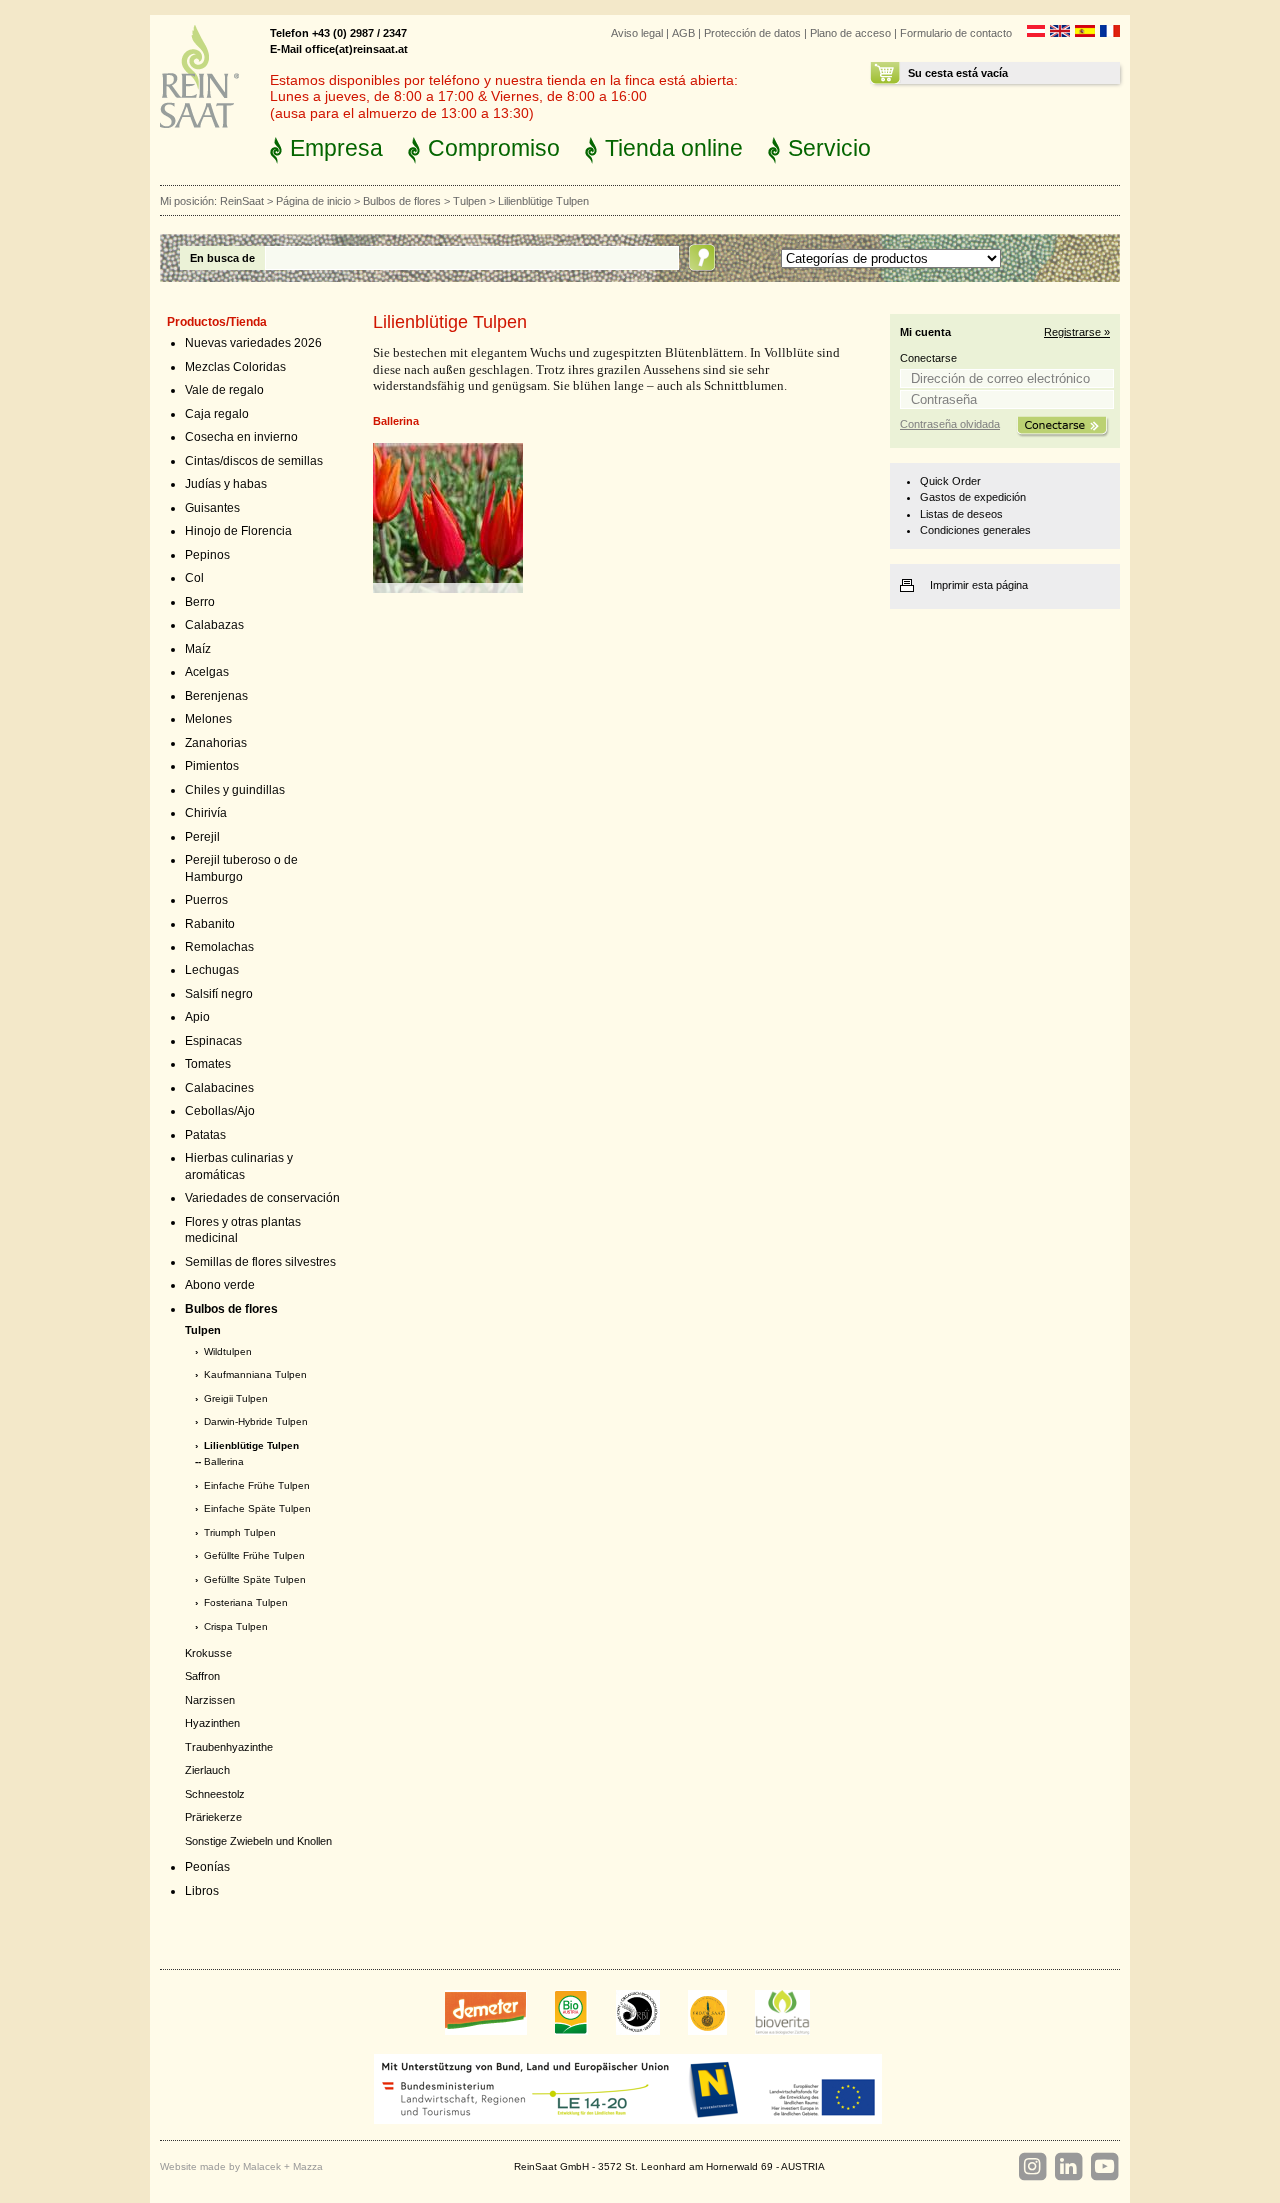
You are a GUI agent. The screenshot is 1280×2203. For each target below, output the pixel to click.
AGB (683, 33)
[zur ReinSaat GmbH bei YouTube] (1104, 2167)
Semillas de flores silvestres (260, 1262)
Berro (200, 602)
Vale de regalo (224, 390)
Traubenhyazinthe (229, 1747)
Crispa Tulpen (236, 1626)
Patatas (205, 1135)
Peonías (207, 1867)
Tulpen (469, 201)
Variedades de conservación (262, 1198)
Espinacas (213, 1041)
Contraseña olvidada (950, 424)
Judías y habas (226, 484)
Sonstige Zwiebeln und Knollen (258, 1841)
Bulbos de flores (402, 201)
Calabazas (214, 625)
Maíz (198, 649)
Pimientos (212, 766)
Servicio (829, 148)
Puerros (206, 900)
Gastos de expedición (973, 497)
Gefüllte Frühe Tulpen (254, 1555)
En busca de (222, 258)
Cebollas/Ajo (220, 1111)
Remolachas (219, 947)
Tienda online (674, 148)
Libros (202, 1891)
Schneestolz (215, 1794)
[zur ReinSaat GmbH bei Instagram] (1032, 2167)
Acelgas (207, 672)
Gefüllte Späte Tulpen (255, 1579)
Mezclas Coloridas (235, 367)
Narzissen (210, 1700)
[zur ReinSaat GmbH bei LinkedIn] (1068, 2167)
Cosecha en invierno (241, 437)
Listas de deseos (961, 514)
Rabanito (210, 924)
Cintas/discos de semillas (254, 461)
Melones (208, 719)
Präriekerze (213, 1817)
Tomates (208, 1064)
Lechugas (212, 970)
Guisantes (212, 508)
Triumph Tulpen (240, 1532)
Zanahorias (216, 743)
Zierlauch (207, 1770)
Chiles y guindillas (235, 790)
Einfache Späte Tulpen (257, 1508)
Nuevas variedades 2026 (253, 343)
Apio (197, 1017)
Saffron (202, 1676)
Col (194, 578)
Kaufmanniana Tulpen (255, 1374)
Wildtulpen (228, 1351)
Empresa (336, 148)
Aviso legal (637, 33)
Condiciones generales (975, 530)
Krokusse (208, 1653)
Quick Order (950, 481)
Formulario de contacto (956, 33)
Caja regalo (217, 414)
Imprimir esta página (979, 585)
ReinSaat (242, 201)
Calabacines (219, 1088)
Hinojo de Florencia (238, 531)
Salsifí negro (219, 994)
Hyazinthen (212, 1723)
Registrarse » (1077, 332)
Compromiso (494, 148)
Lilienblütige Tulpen (251, 1445)
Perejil (202, 837)
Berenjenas (216, 696)
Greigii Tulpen (236, 1398)
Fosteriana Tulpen (246, 1602)
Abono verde (220, 1285)
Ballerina (224, 1461)
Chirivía (206, 813)
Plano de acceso (850, 33)
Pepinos (207, 555)
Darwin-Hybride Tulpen (256, 1421)
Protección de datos (752, 33)
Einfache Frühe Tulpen (257, 1485)
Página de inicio (313, 201)
